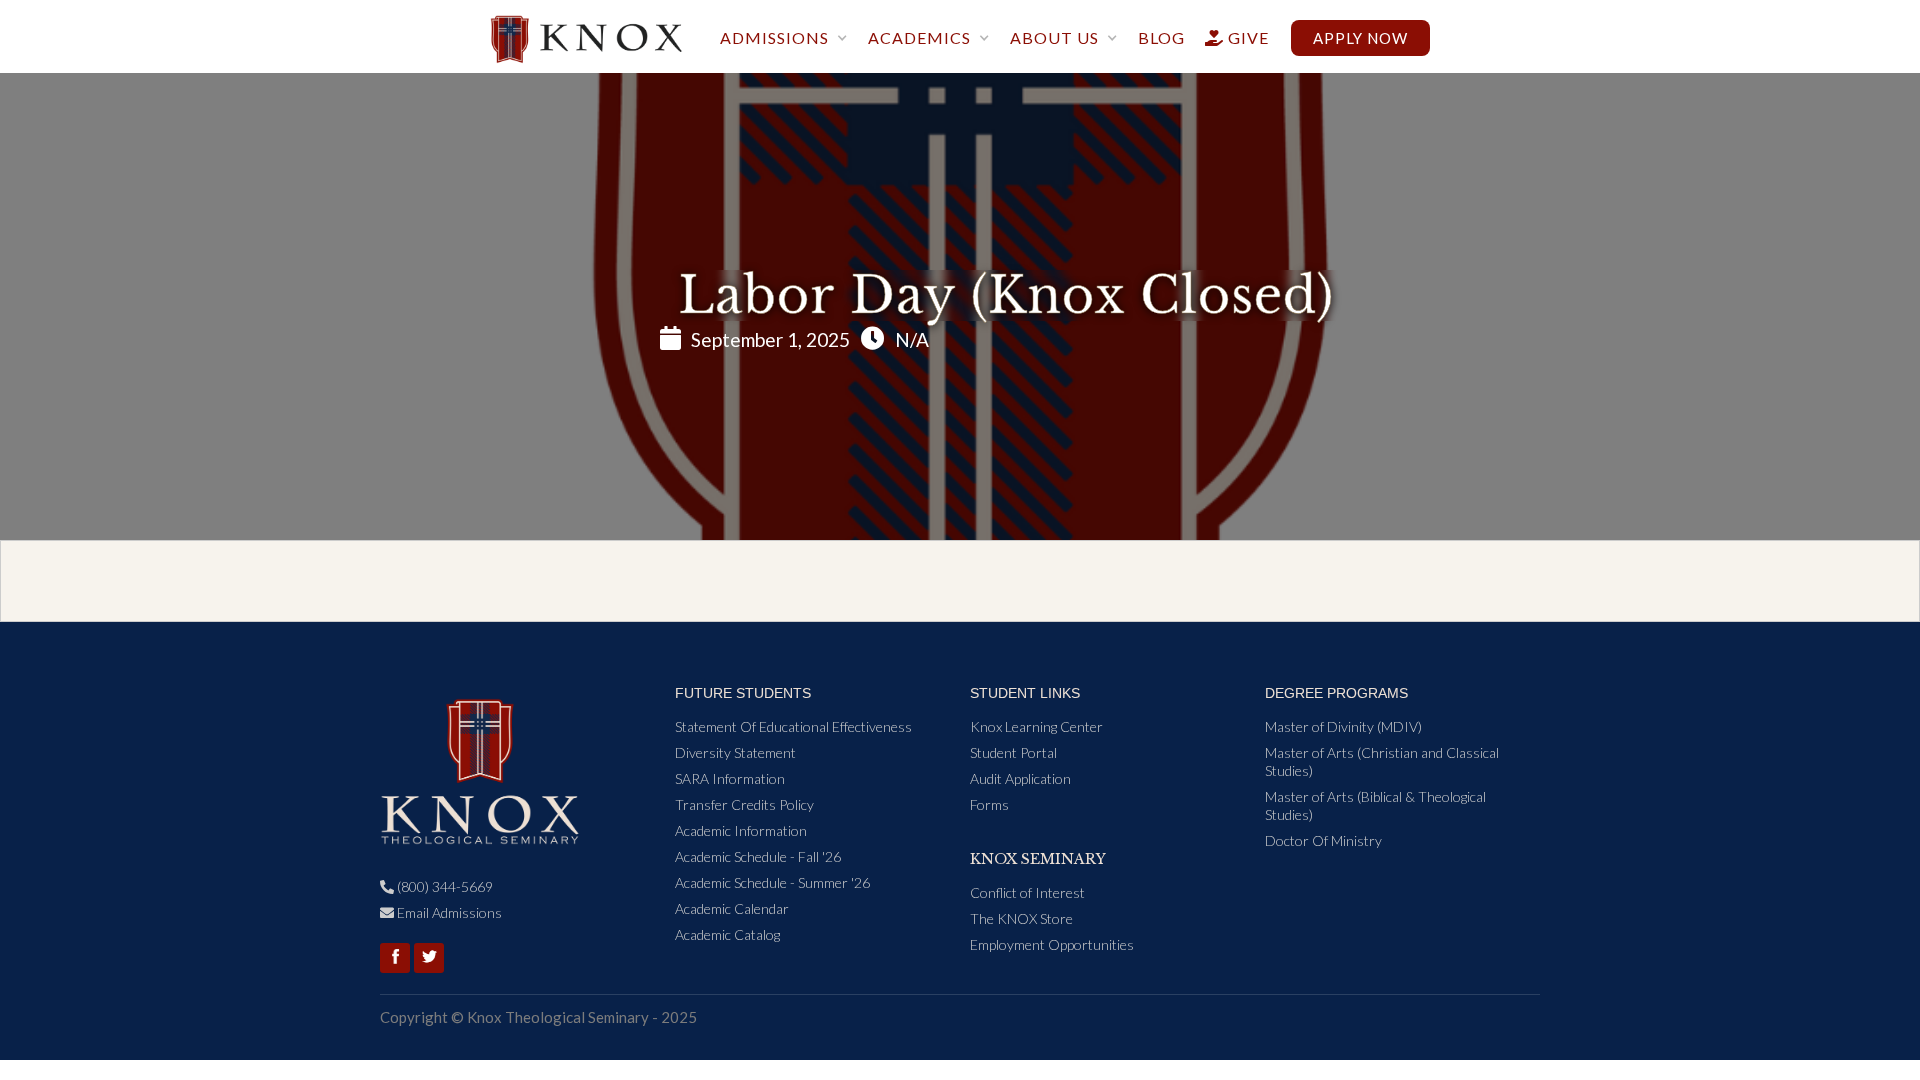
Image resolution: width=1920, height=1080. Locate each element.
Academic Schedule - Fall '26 (758, 856)
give (1237, 37)
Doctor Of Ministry (1323, 840)
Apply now (1360, 38)
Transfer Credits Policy (744, 804)
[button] (784, 39)
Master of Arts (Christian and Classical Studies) (1382, 761)
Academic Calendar (732, 908)
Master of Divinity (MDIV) (1343, 726)
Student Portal (1013, 752)
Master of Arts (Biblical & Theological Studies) (1375, 805)
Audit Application (1020, 778)
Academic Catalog (727, 934)
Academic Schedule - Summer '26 (772, 882)
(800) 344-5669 (436, 886)
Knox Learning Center (1036, 726)
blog (1161, 37)
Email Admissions (441, 912)
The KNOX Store (1021, 918)
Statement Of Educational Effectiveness (793, 726)
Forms (989, 804)
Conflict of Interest (1027, 892)
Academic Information (741, 830)
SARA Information (730, 778)
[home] (586, 32)
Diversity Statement (735, 752)
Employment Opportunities (1052, 944)
